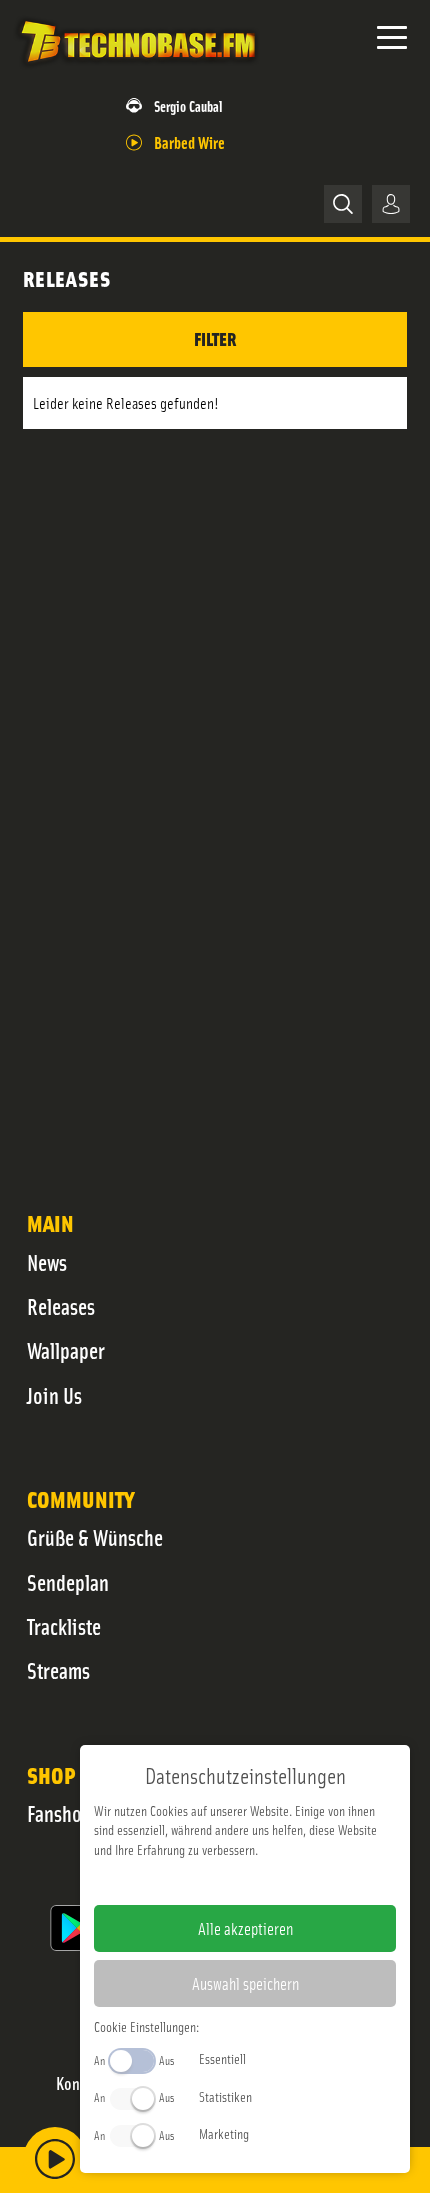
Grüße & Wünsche (95, 1537)
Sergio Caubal (188, 105)
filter (215, 338)
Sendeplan (68, 1582)
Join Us (54, 1395)
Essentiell (222, 2058)
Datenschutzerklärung (279, 1881)
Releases (61, 1306)
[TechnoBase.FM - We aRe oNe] (137, 69)
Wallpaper (66, 1350)
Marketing (224, 2133)
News (47, 1262)
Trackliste (64, 1626)
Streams (58, 1670)
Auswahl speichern (245, 1983)
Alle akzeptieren (245, 1928)
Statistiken (225, 2096)
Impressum (183, 1881)
